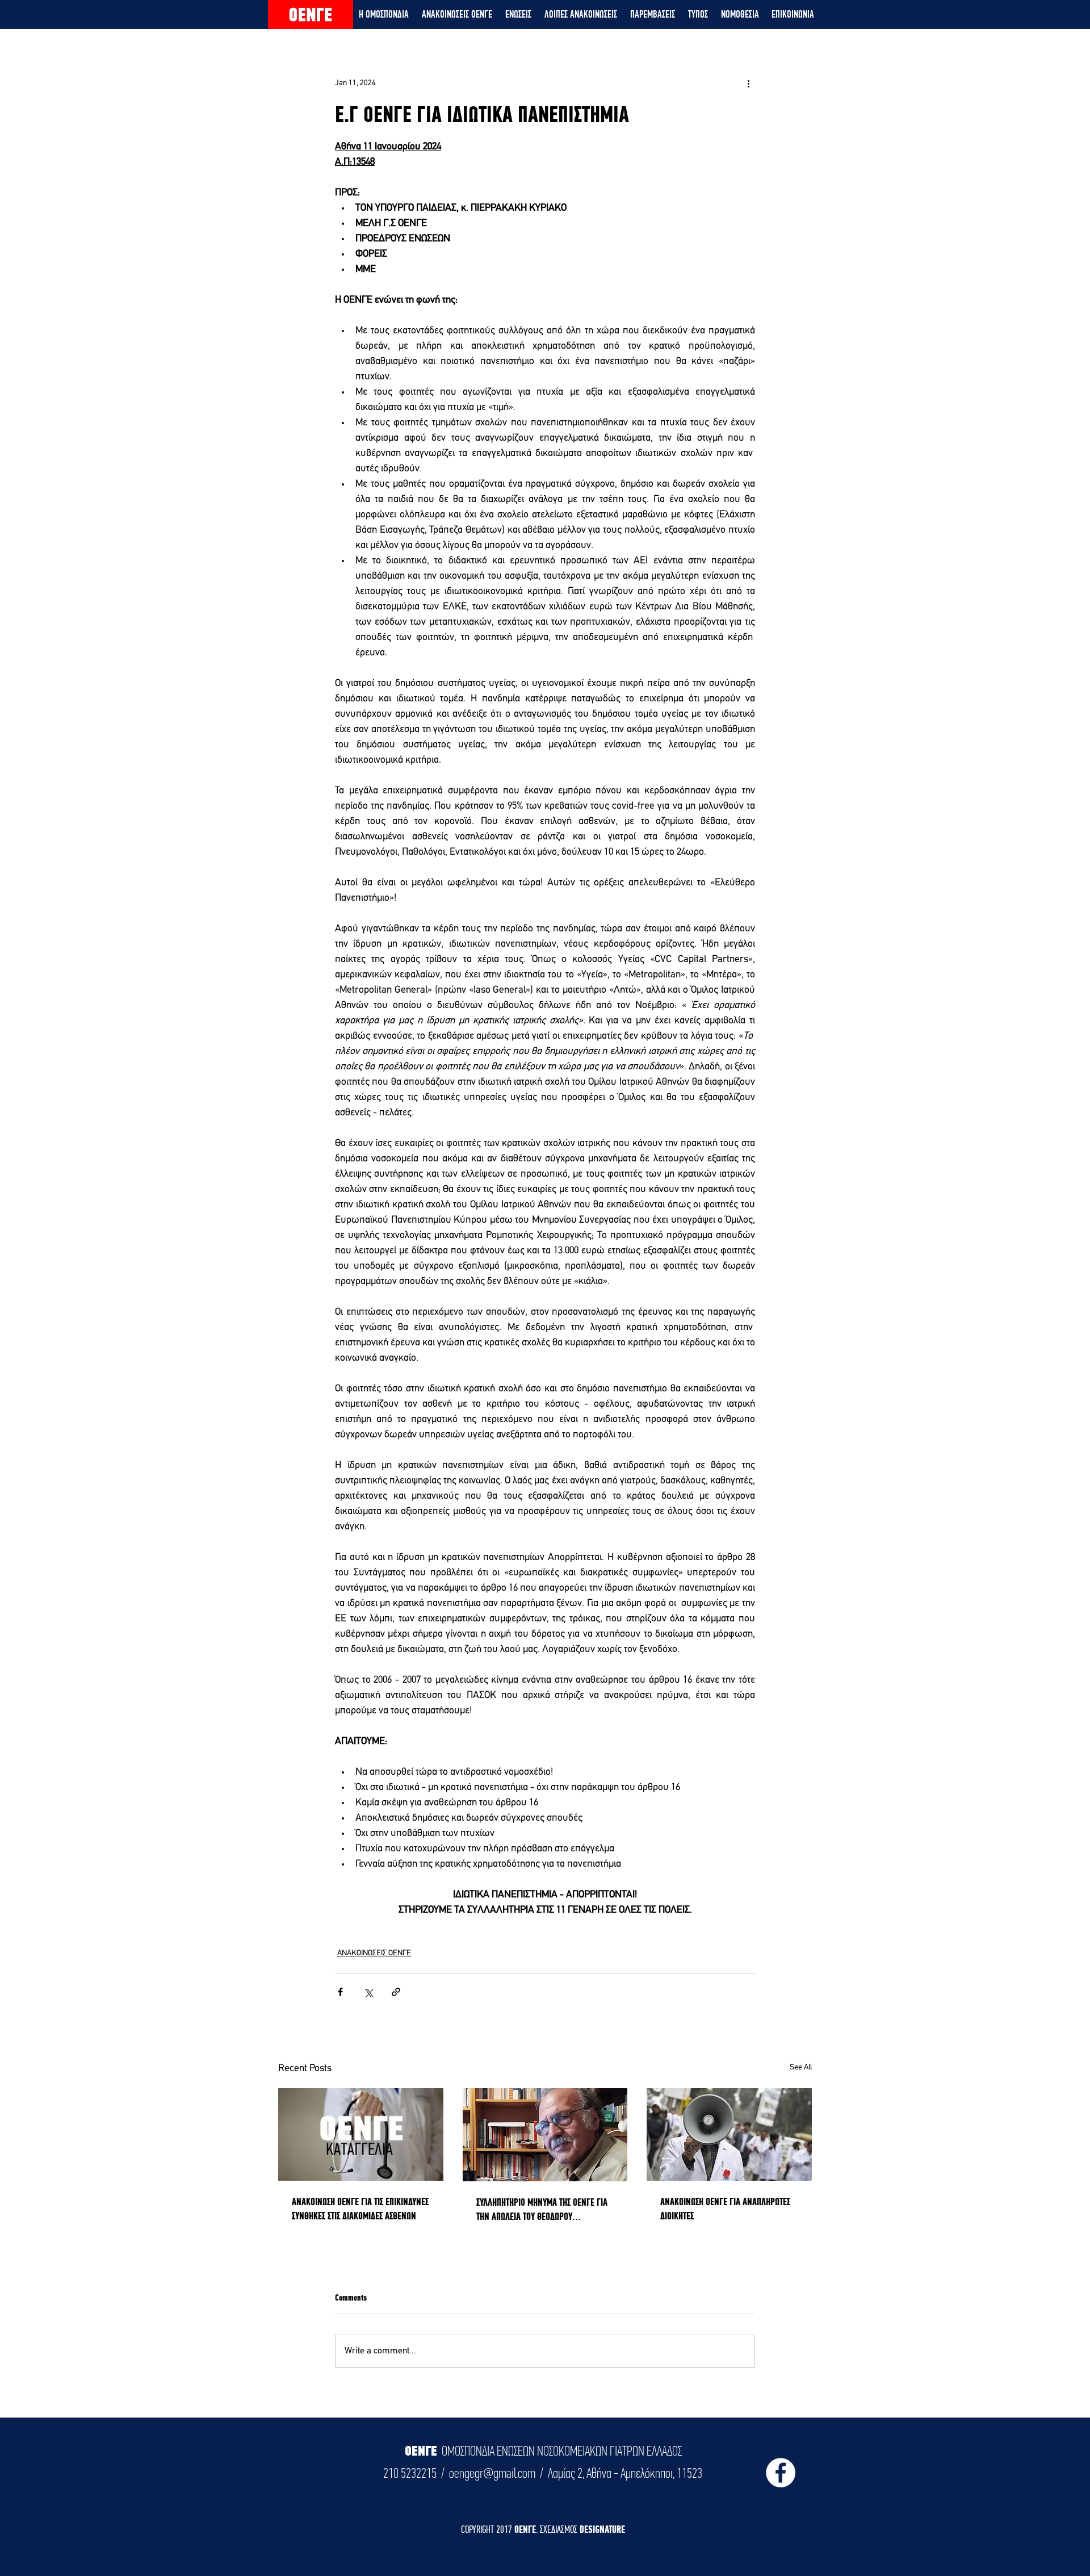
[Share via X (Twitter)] (368, 1992)
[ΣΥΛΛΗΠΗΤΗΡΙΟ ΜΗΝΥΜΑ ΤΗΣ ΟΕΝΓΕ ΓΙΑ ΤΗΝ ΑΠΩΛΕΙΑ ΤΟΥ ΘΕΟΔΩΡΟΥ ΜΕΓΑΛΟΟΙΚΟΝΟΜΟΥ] (545, 2135)
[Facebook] (781, 2473)
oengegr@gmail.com (492, 2473)
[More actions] (748, 83)
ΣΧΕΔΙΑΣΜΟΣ (560, 2529)
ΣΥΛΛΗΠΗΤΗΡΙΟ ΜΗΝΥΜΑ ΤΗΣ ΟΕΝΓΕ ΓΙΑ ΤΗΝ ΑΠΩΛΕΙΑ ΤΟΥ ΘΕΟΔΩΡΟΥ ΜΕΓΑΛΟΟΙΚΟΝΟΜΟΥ (542, 2210)
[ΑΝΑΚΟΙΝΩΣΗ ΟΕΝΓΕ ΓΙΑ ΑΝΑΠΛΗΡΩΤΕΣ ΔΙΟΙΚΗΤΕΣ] (729, 2134)
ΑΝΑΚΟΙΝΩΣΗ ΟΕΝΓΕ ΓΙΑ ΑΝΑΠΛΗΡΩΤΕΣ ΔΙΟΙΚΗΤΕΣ (725, 2209)
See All (801, 2067)
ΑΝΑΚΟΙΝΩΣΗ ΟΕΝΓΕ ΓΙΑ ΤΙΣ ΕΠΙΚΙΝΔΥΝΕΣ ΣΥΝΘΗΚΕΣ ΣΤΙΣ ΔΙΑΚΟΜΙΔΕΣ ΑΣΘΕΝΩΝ (360, 2209)
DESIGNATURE (602, 2529)
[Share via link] (396, 1992)
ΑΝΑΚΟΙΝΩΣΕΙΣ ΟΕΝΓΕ (374, 1953)
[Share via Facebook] (340, 1992)
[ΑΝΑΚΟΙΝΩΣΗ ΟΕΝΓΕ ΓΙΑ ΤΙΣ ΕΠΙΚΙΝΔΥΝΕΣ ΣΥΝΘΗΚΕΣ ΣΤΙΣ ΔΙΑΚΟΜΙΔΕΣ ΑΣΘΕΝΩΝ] (361, 2134)
